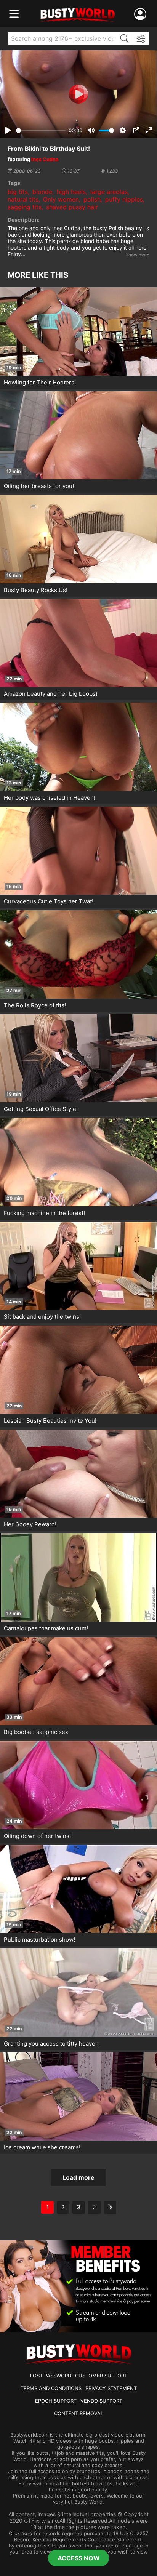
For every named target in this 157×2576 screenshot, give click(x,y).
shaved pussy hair (72, 207)
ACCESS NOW (79, 2558)
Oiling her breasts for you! (39, 486)
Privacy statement (111, 2388)
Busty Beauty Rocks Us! (36, 590)
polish (92, 199)
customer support (101, 2376)
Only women (61, 199)
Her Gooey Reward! (30, 1524)
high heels (71, 192)
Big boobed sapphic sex (36, 1732)
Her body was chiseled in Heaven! (50, 798)
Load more (78, 2177)
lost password (51, 2376)
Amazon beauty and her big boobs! (50, 694)
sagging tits (25, 207)
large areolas (109, 192)
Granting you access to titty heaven (51, 2044)
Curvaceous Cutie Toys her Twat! (49, 901)
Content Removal (79, 2413)
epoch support (56, 2401)
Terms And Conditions (51, 2388)
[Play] (78, 94)
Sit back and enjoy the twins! (42, 1317)
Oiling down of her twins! (37, 1836)
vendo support (101, 2401)
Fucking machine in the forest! (44, 1213)
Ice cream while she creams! (42, 2147)
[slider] (41, 130)
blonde (42, 192)
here (27, 2533)
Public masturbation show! (39, 1940)
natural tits (23, 199)
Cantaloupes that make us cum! (46, 1628)
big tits (18, 192)
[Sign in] (142, 14)
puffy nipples (124, 199)
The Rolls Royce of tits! (35, 1005)
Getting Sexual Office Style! (41, 1109)
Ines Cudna (45, 159)
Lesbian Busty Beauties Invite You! (50, 1421)
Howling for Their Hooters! (40, 382)
